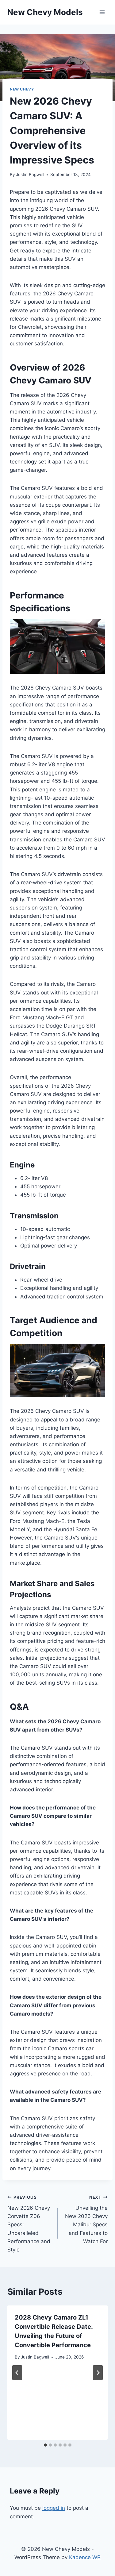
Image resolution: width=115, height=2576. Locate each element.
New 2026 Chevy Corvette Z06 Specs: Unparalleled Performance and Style (29, 2224)
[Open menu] (102, 12)
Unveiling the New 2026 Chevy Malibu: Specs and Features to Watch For (86, 2219)
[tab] (45, 2445)
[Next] (98, 2373)
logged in (54, 2508)
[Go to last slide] (17, 2373)
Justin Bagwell (30, 175)
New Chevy (22, 89)
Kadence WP (85, 2557)
